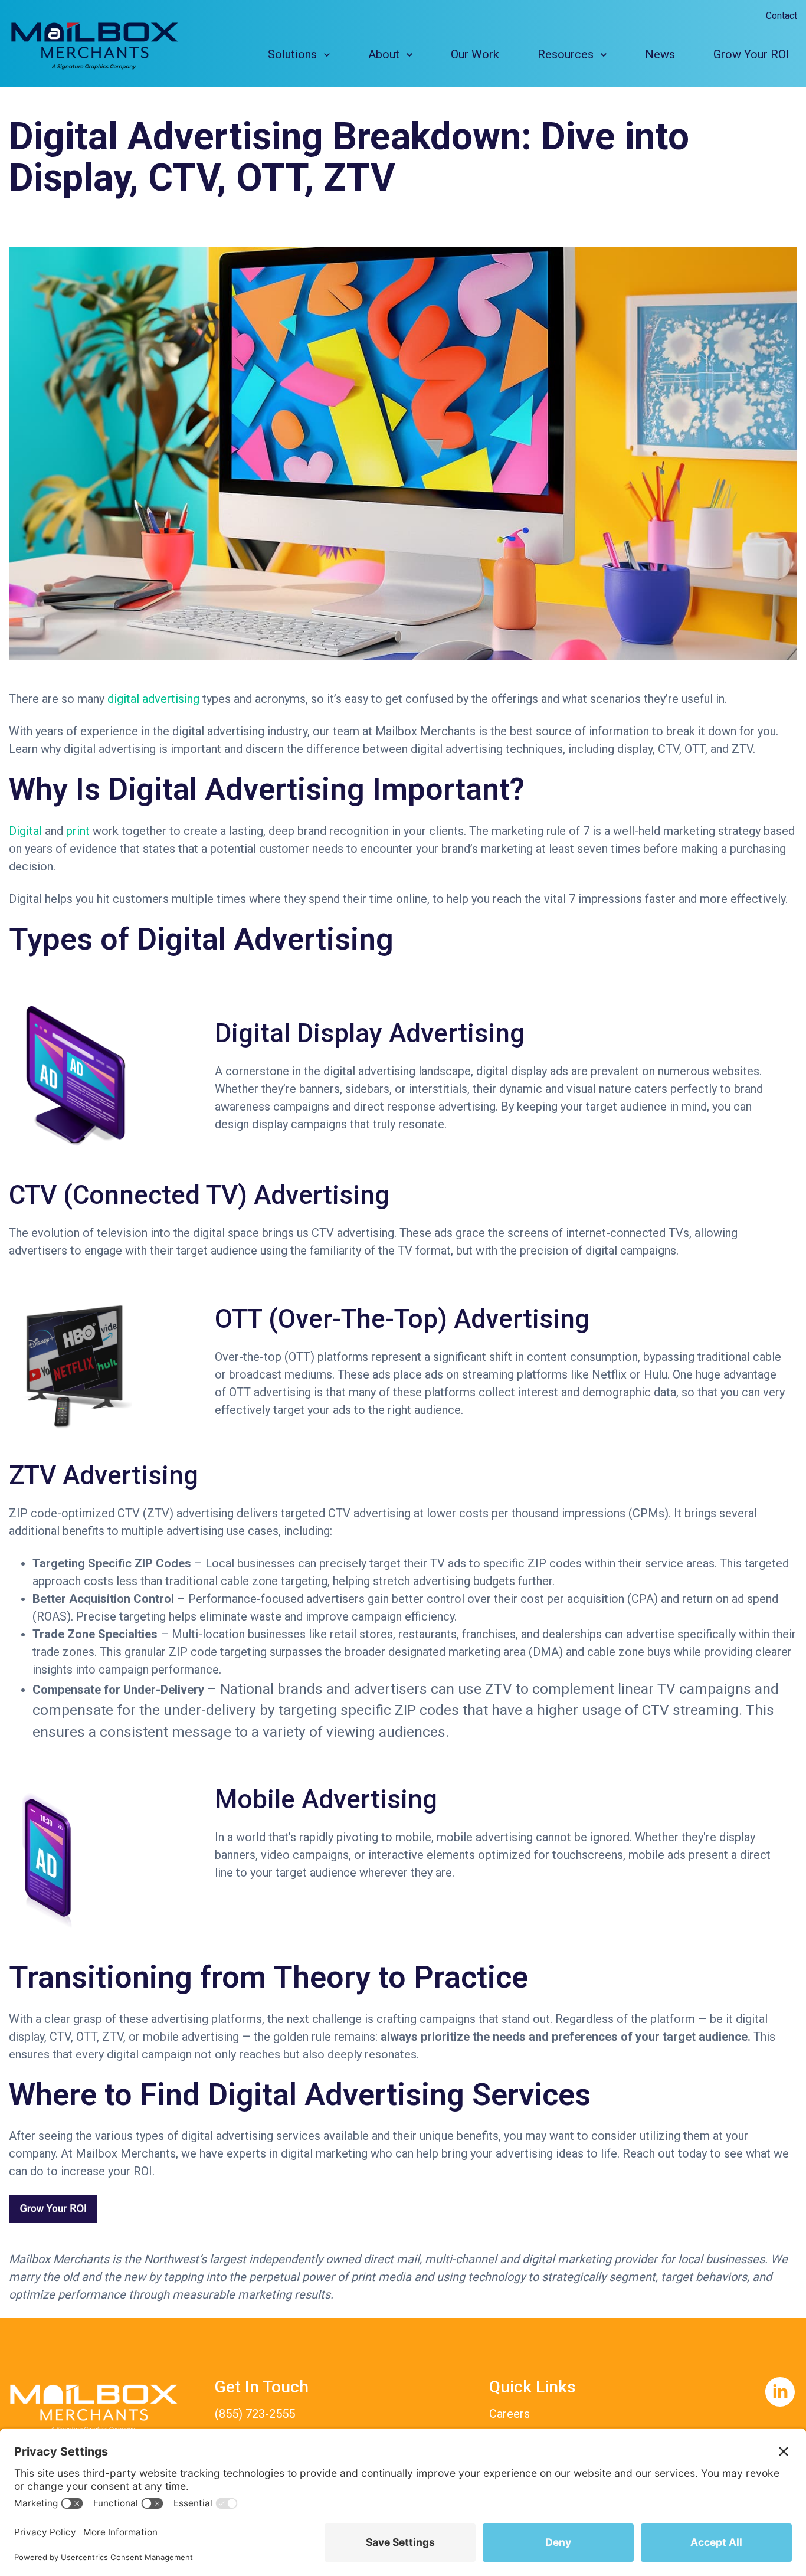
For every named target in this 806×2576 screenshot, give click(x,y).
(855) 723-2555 (255, 2414)
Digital (25, 831)
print (79, 831)
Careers (510, 2414)
